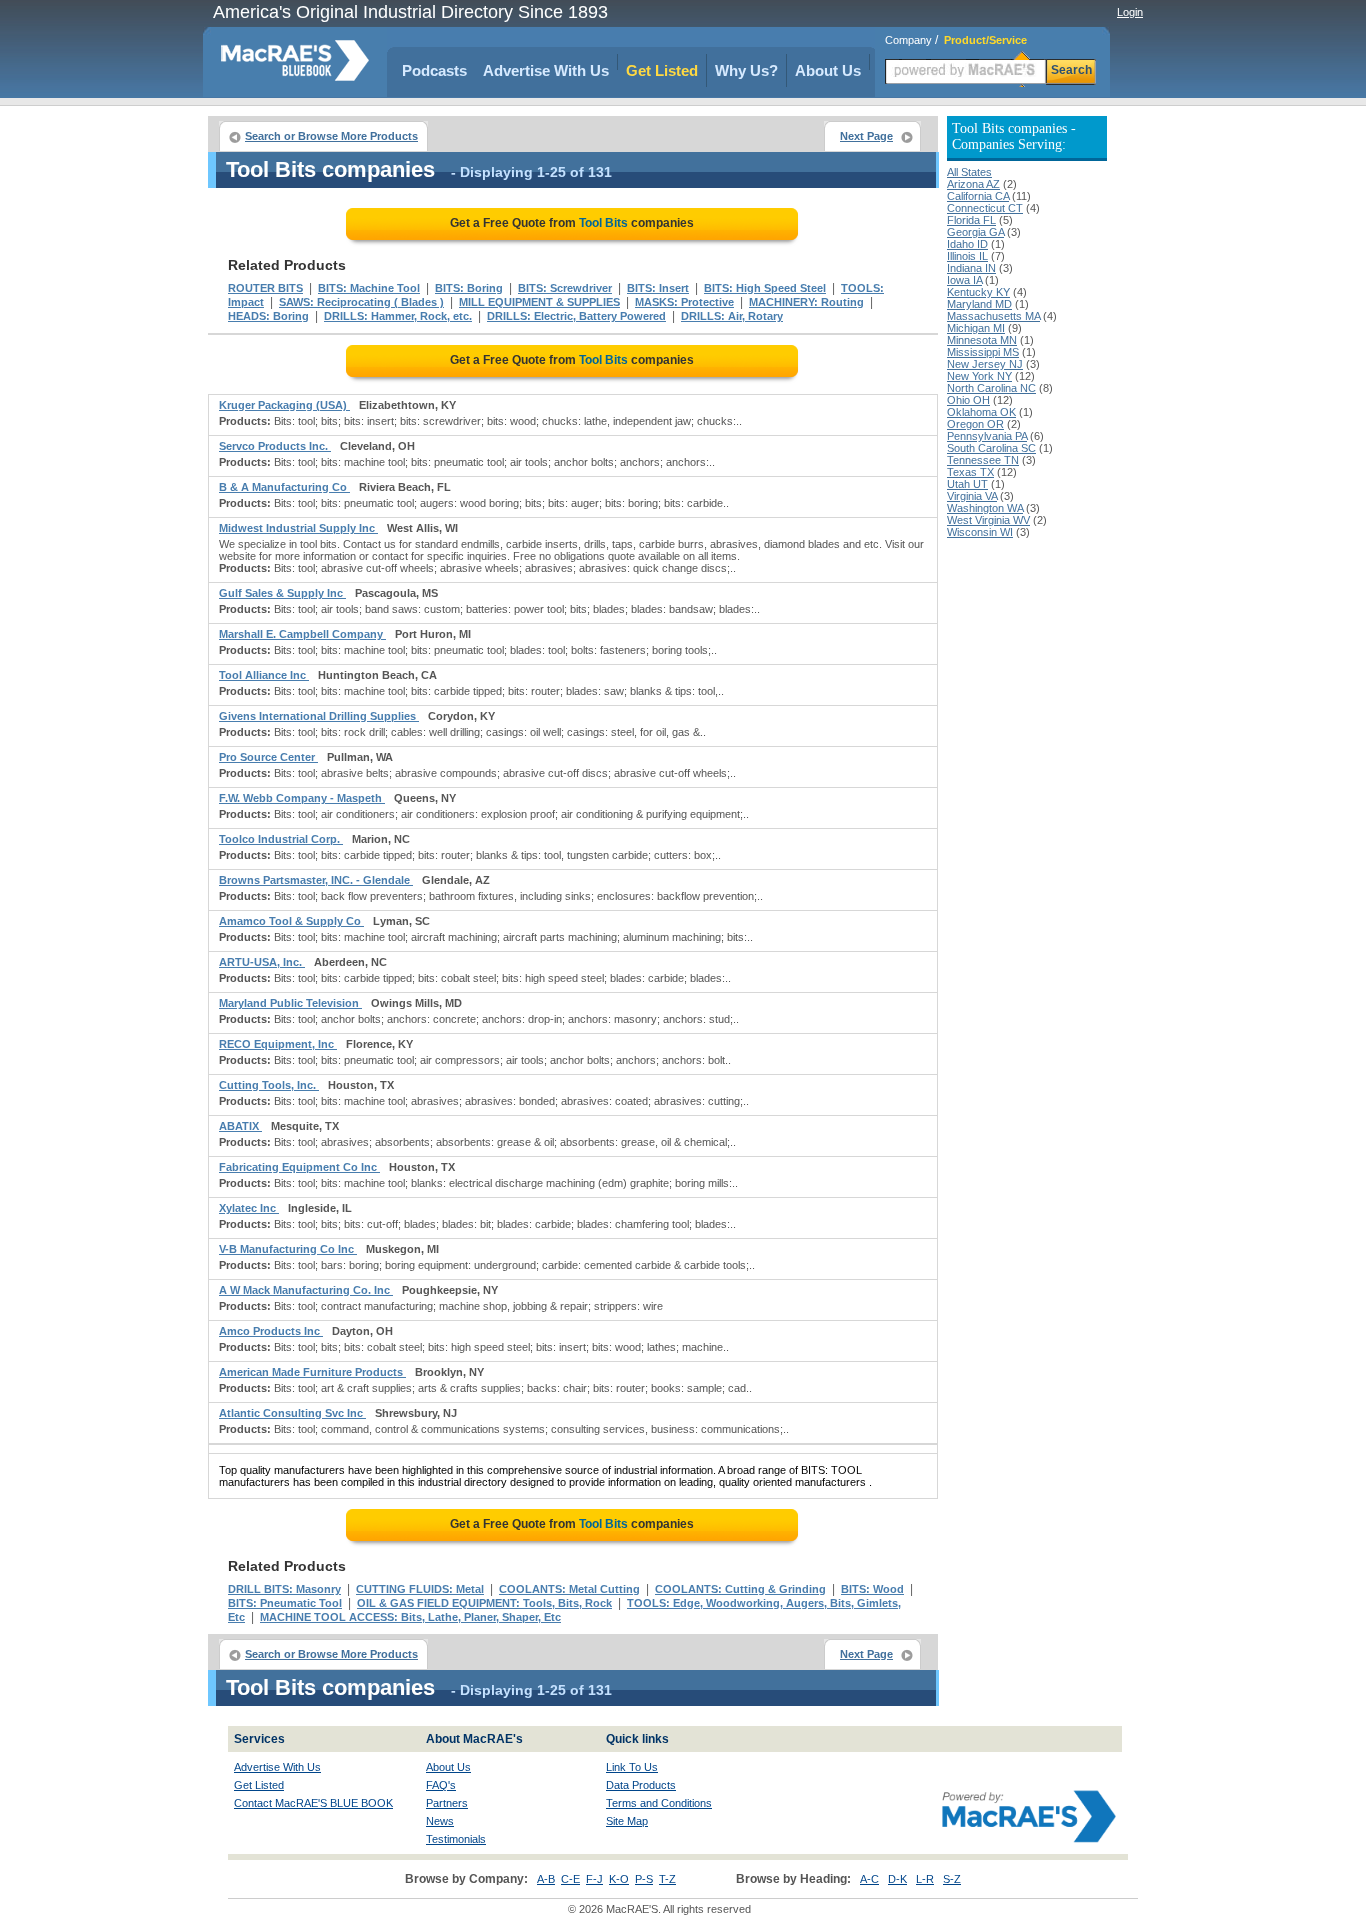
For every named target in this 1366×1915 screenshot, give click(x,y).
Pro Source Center (268, 757)
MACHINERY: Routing (806, 302)
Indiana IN (971, 268)
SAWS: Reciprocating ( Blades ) (361, 302)
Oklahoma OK (981, 412)
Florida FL (971, 220)
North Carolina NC (991, 388)
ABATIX (240, 1126)
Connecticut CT (985, 208)
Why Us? (746, 70)
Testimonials (456, 1839)
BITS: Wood (872, 1589)
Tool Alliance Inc (264, 675)
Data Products (641, 1785)
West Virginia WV (988, 520)
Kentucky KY (978, 292)
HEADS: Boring (268, 316)
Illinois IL (967, 256)
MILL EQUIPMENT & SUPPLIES (539, 302)
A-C (869, 1879)
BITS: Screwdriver (565, 288)
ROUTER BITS (265, 288)
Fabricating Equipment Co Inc (299, 1167)
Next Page (866, 136)
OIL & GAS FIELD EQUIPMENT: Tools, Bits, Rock (484, 1603)
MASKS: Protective (684, 302)
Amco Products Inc (271, 1331)
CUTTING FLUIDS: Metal (420, 1589)
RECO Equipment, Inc (278, 1044)
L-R (925, 1879)
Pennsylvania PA (987, 436)
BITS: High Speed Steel (765, 288)
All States (969, 172)
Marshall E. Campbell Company (302, 634)
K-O (619, 1879)
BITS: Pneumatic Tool (285, 1603)
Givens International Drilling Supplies (319, 716)
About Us (828, 70)
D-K (897, 1879)
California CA (978, 196)
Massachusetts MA (993, 316)
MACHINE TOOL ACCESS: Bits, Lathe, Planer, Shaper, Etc (410, 1617)
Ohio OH (968, 400)
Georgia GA (975, 232)
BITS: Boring (469, 288)
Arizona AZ (973, 184)
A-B (546, 1879)
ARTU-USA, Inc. (262, 962)
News (440, 1821)
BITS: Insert (658, 288)
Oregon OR (975, 424)
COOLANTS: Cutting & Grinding (740, 1589)
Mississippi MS (983, 352)
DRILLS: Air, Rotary (732, 316)
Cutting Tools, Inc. (269, 1085)
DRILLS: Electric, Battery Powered (576, 316)
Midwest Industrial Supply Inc (298, 528)
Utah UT (967, 484)
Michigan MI (976, 328)
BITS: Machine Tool (369, 288)
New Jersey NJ (985, 364)
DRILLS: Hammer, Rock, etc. (398, 316)
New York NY (979, 376)
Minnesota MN (982, 340)
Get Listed (662, 70)
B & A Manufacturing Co (284, 487)
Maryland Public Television (290, 1003)
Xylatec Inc (249, 1208)
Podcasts (434, 70)
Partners (447, 1803)
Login (1130, 12)
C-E (570, 1879)
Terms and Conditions (659, 1803)
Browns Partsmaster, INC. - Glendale (316, 880)
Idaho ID (967, 244)
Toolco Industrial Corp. (281, 839)
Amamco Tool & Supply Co (291, 921)
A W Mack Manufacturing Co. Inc (306, 1290)
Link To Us (632, 1767)
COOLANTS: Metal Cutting (569, 1589)
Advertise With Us (546, 70)
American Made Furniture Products (312, 1372)
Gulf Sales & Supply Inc (282, 593)
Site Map (627, 1821)
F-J (594, 1879)
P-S (644, 1879)
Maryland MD (979, 304)
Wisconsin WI (980, 532)
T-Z (667, 1879)
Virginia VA (972, 496)
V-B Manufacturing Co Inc (288, 1249)
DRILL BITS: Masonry (284, 1589)
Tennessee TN (983, 460)
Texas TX (970, 472)
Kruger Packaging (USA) (284, 405)
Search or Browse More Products (331, 136)
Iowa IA (964, 280)
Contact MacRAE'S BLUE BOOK (313, 1803)
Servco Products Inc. (275, 446)
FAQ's (441, 1785)
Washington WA (985, 508)
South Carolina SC (991, 448)
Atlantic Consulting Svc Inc (292, 1413)
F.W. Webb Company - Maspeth (302, 798)
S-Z (952, 1879)
